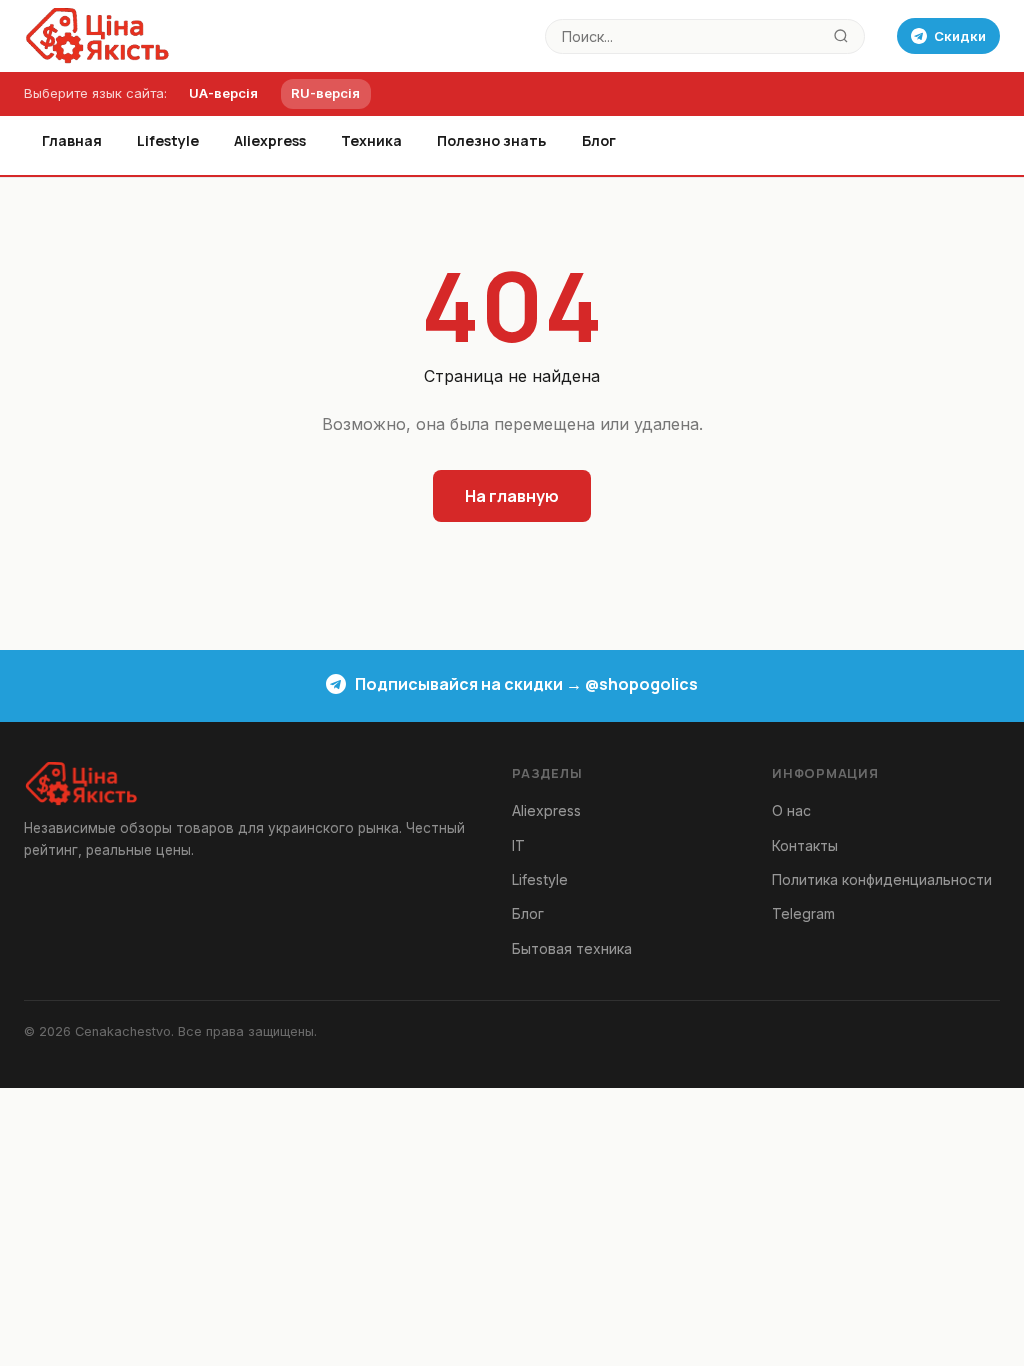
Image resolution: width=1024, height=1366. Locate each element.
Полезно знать (491, 140)
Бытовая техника (572, 948)
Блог (599, 140)
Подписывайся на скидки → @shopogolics (526, 684)
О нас (791, 810)
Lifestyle (168, 140)
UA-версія (223, 93)
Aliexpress (270, 140)
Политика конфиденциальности (882, 879)
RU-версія (325, 93)
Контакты (805, 845)
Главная (72, 140)
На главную (512, 496)
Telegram (803, 913)
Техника (371, 140)
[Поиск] (841, 36)
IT (518, 845)
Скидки (960, 36)
